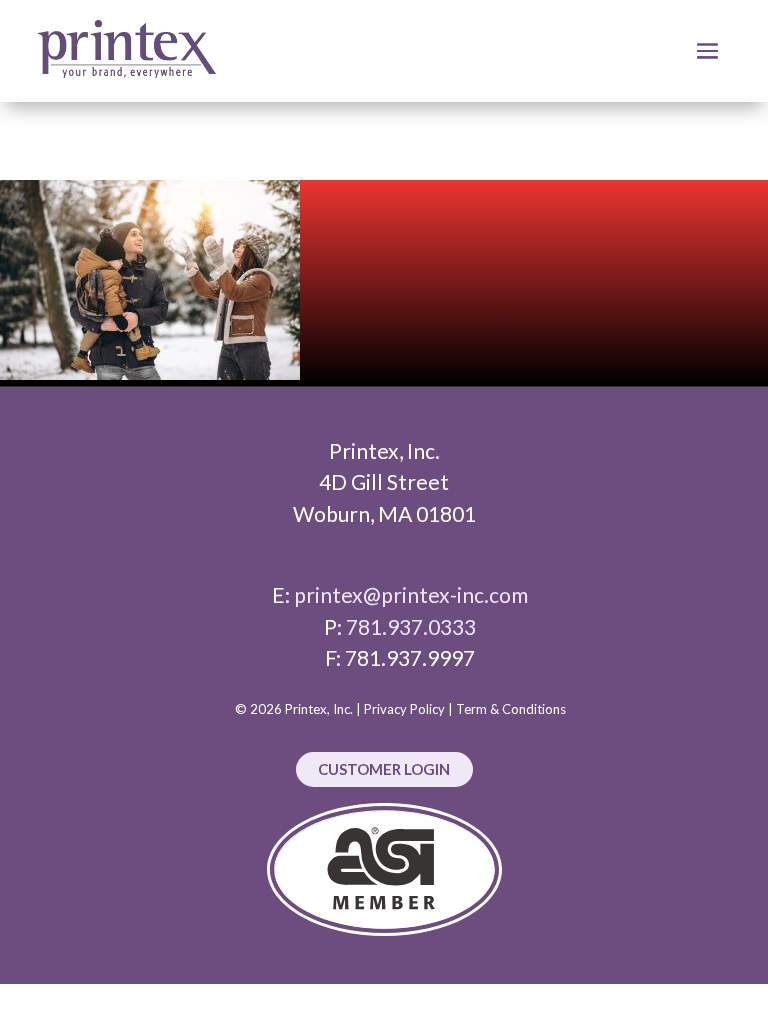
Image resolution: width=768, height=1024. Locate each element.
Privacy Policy (404, 709)
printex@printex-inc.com (411, 594)
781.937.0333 (411, 626)
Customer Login (384, 769)
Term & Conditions (511, 709)
